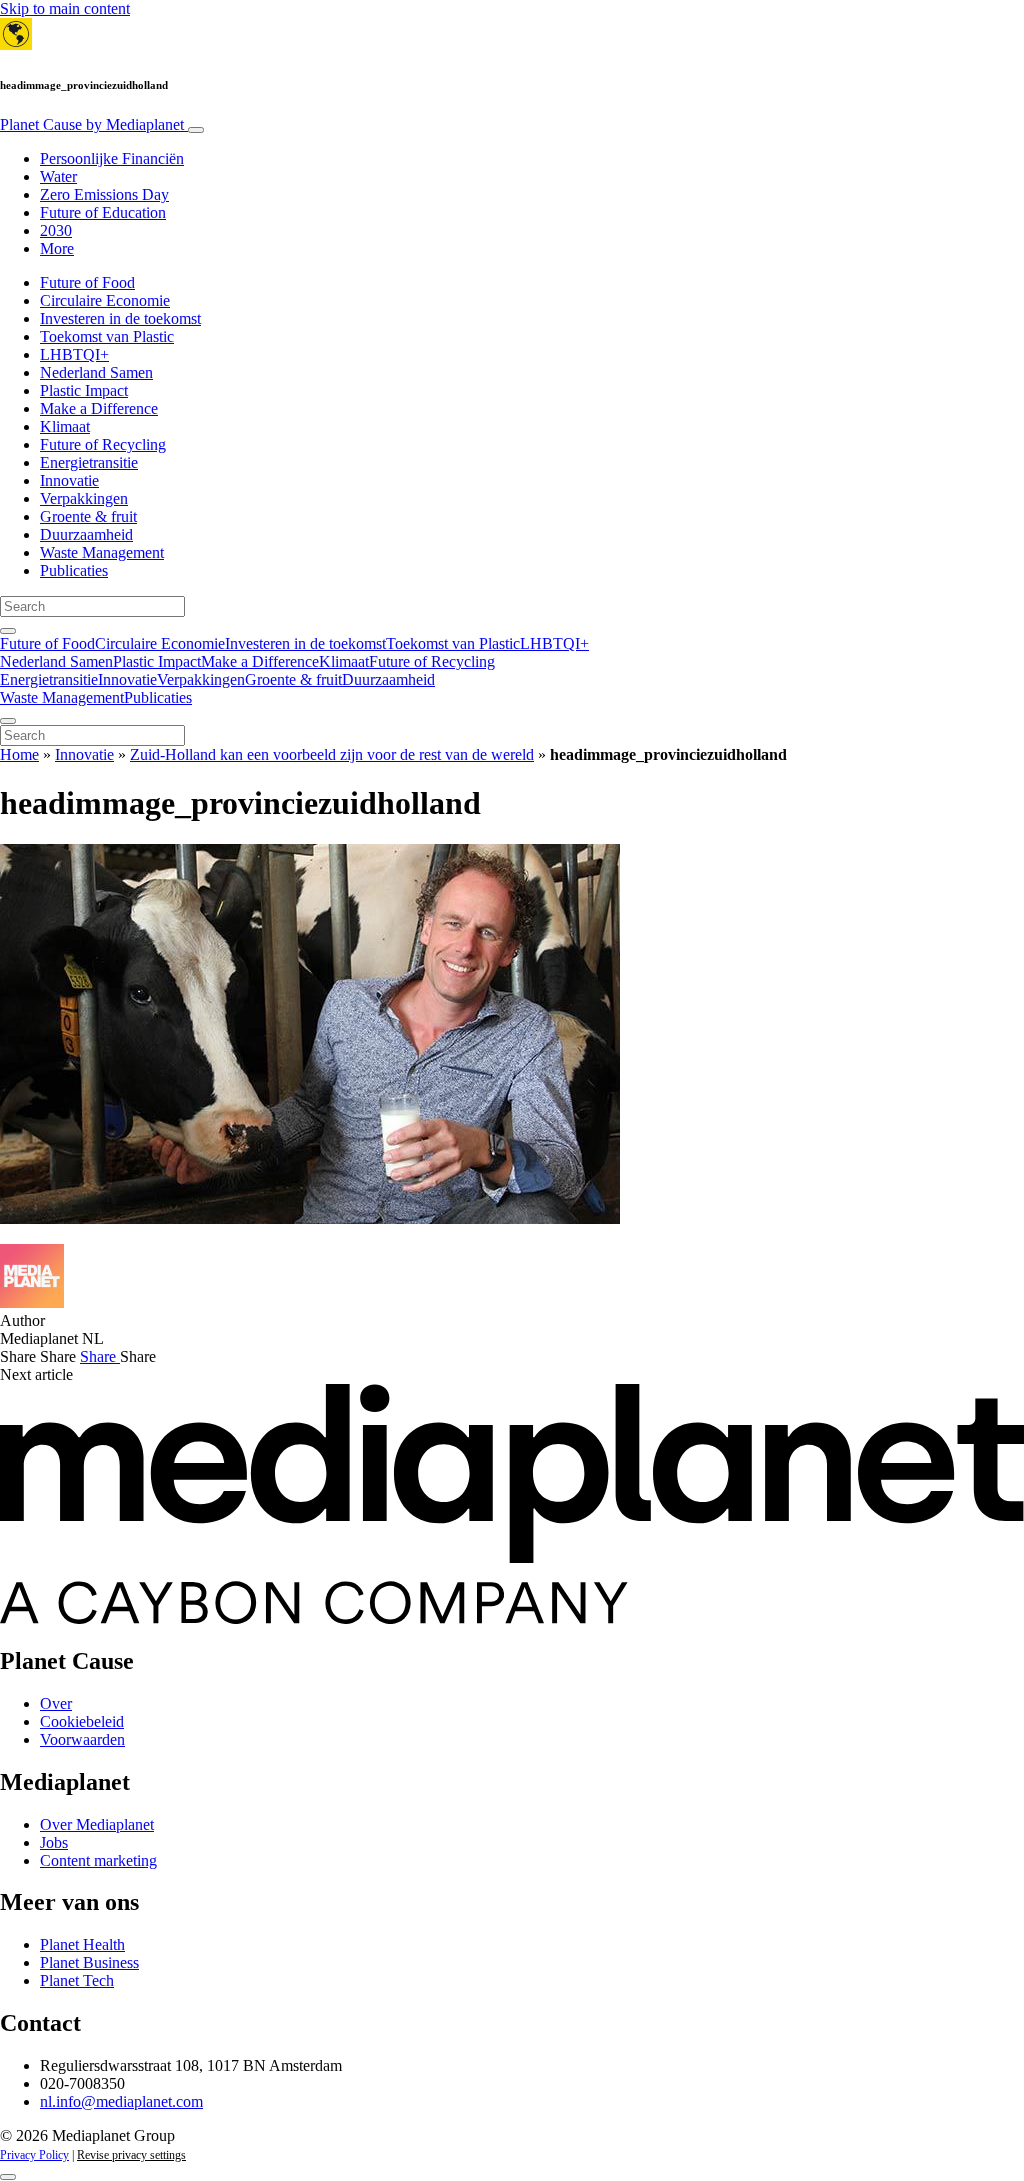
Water (58, 176)
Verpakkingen (84, 498)
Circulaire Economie (105, 300)
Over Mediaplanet (97, 1824)
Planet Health (82, 1944)
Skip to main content (65, 8)
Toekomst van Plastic (107, 336)
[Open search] (8, 631)
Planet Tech (77, 1980)
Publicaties (74, 570)
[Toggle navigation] (196, 130)
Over (56, 1703)
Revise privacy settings (131, 2155)
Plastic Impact (84, 390)
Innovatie (69, 480)
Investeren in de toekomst (120, 318)
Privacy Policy (34, 2155)
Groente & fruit (88, 516)
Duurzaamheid (86, 534)
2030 (56, 230)
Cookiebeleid (82, 1721)
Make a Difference (99, 408)
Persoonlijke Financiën (112, 158)
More (57, 248)
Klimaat (65, 426)
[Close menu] (8, 721)
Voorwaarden (82, 1739)
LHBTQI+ (74, 354)
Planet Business (89, 1962)
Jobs (54, 1842)
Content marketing (98, 1860)
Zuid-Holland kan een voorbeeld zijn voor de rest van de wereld (332, 754)
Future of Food (87, 282)
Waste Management (102, 552)
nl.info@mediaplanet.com (121, 2101)
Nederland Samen (96, 372)
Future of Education (103, 212)
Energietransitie (89, 462)
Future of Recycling (103, 444)
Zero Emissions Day (104, 194)
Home (19, 754)
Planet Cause (92, 124)
